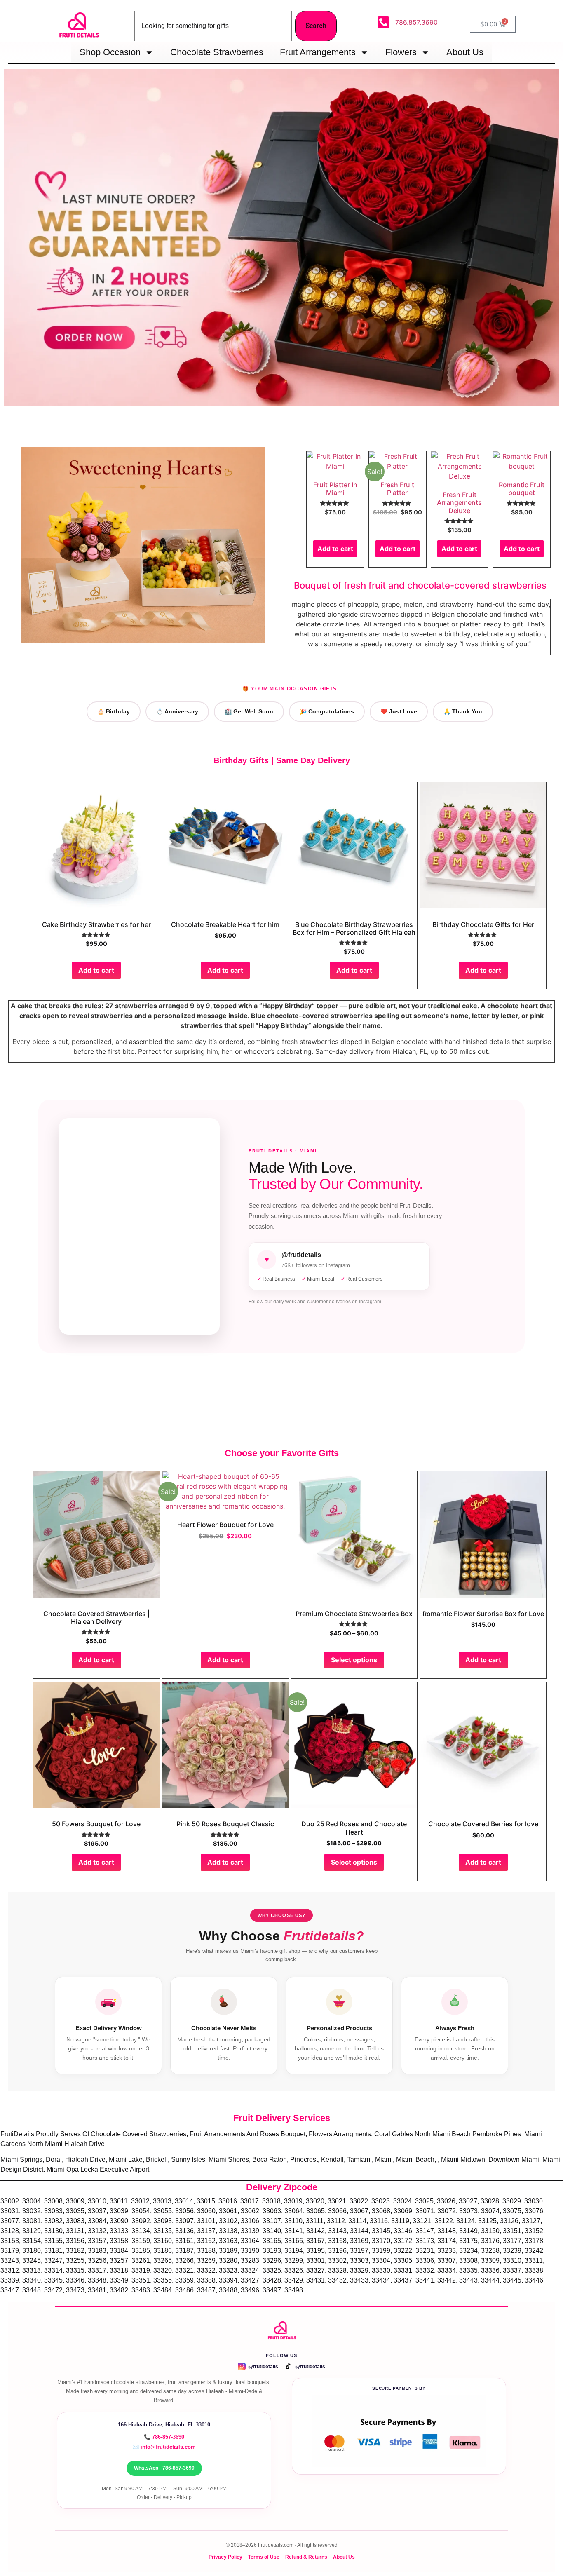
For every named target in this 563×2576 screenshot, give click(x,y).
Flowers (401, 52)
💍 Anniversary (177, 711)
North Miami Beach (443, 2134)
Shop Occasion (110, 52)
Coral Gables (394, 2134)
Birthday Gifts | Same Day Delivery (282, 760)
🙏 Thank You (463, 711)
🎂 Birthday (114, 711)
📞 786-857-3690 (164, 2437)
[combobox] (213, 26)
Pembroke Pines (497, 2134)
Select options (354, 1660)
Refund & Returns (306, 2557)
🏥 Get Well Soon (249, 711)
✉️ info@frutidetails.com (164, 2447)
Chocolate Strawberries (217, 52)
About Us (465, 52)
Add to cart (335, 549)
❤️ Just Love (399, 711)
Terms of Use (264, 2557)
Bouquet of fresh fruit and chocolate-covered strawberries (420, 585)
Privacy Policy (225, 2557)
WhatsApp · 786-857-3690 (164, 2468)
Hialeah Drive (84, 2144)
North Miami (46, 2144)
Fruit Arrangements (318, 52)
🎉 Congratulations (327, 711)
